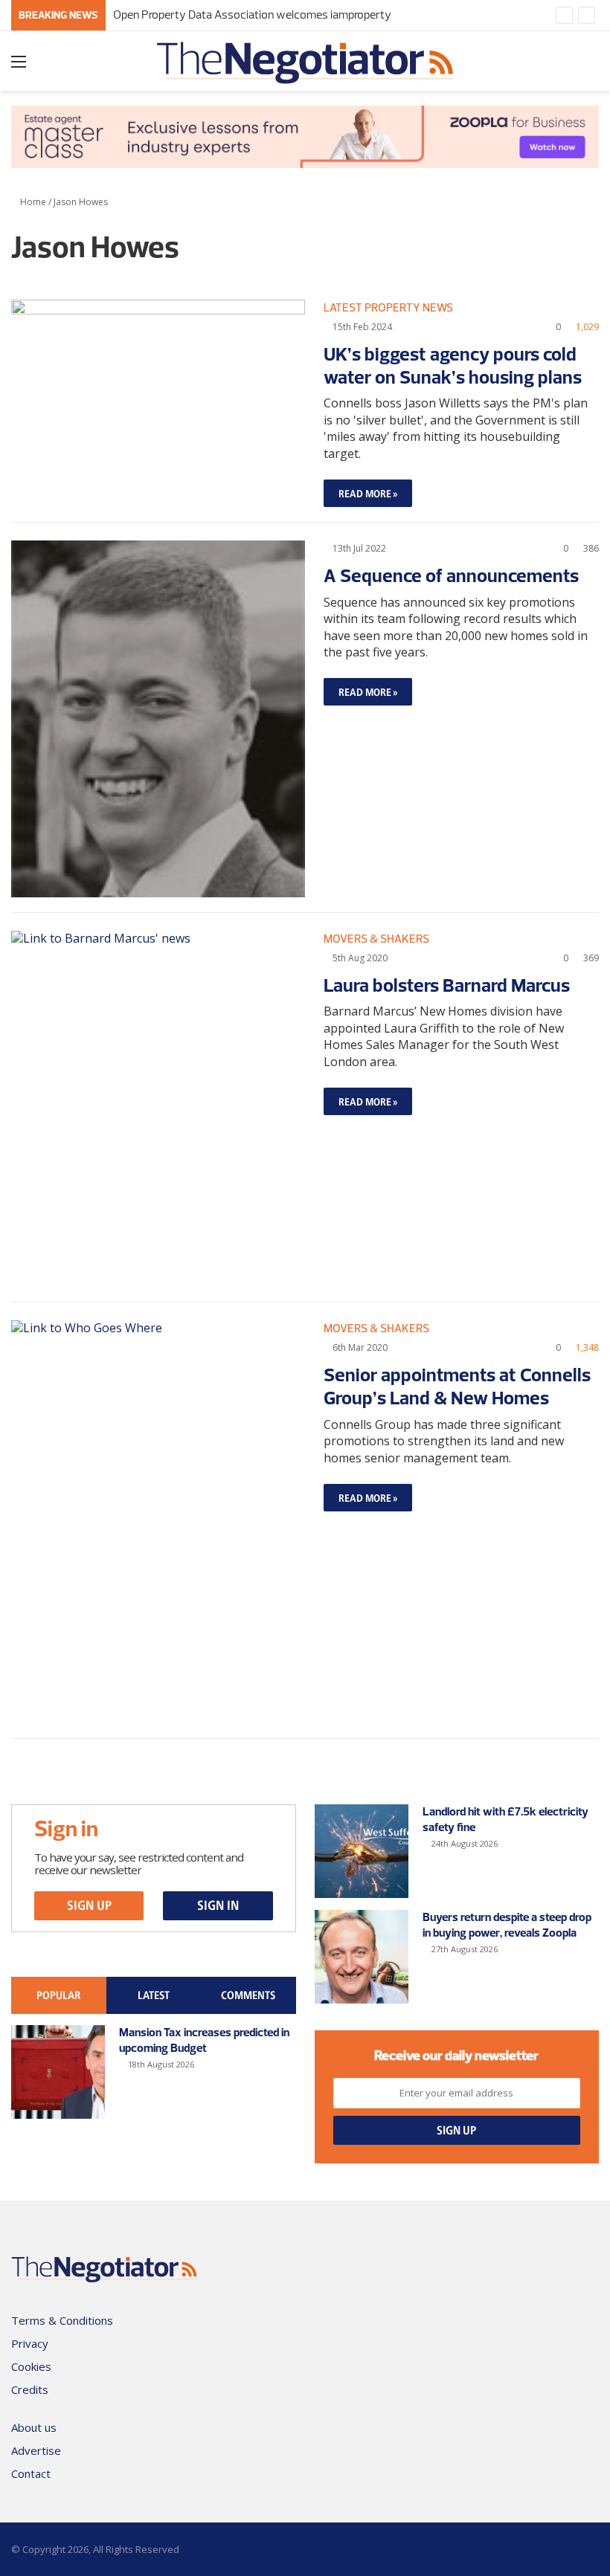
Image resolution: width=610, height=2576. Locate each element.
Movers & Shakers (376, 939)
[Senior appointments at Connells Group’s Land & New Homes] (158, 1522)
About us (34, 2427)
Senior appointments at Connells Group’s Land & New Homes (457, 1385)
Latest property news (388, 307)
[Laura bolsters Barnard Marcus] (158, 1109)
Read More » (368, 493)
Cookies (31, 2366)
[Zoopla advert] (305, 135)
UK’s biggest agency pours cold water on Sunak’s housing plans (453, 365)
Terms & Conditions (62, 2320)
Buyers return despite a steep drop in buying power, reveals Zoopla (507, 1924)
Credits (30, 2389)
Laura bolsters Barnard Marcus (447, 984)
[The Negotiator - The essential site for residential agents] (305, 66)
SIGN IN (218, 1905)
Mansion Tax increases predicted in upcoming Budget (204, 2040)
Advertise (36, 2450)
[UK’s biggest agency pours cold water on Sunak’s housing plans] (158, 390)
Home (32, 202)
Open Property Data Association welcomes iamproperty (252, 14)
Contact (31, 2473)
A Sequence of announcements (451, 575)
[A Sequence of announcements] (158, 719)
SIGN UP (89, 1905)
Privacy (30, 2343)
